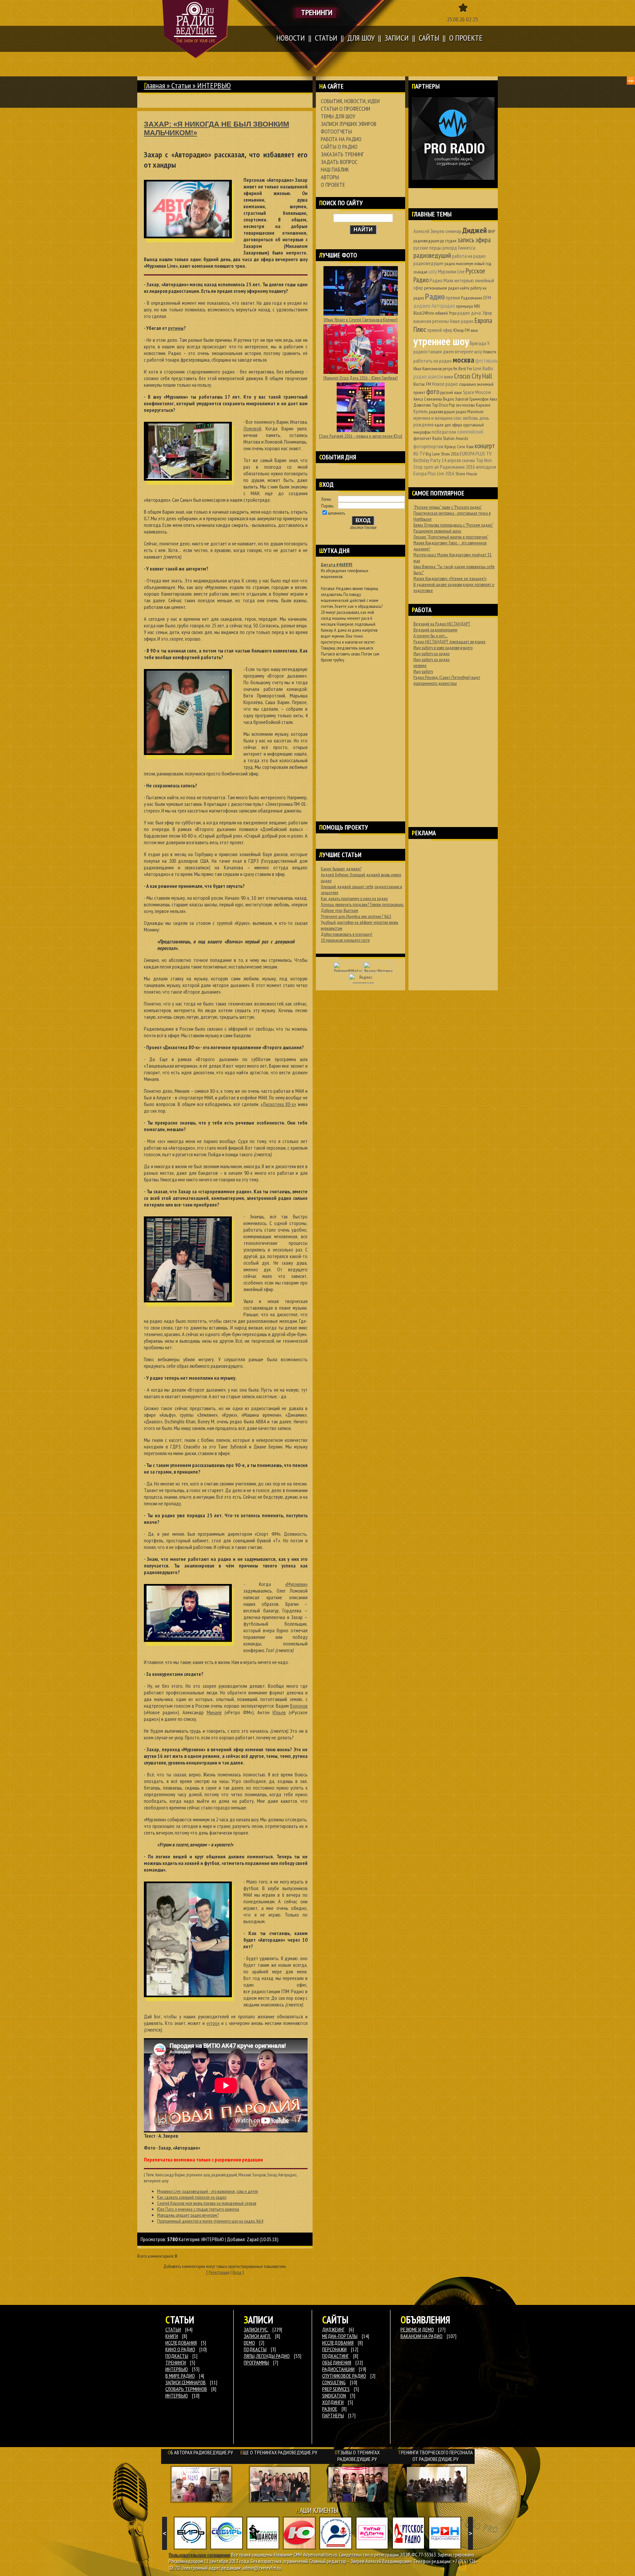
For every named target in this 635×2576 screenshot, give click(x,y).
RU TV (419, 454)
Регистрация (219, 2272)
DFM (487, 297)
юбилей (442, 313)
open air (431, 467)
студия (451, 241)
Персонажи (334, 2349)
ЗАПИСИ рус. (256, 2329)
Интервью (177, 2396)
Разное (330, 2409)
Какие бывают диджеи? (341, 869)
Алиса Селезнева (428, 399)
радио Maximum (470, 412)
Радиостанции (338, 2369)
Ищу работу (423, 671)
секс (458, 418)
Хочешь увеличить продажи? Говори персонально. (362, 904)
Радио (435, 296)
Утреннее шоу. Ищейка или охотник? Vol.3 (356, 916)
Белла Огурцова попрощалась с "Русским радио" (453, 525)
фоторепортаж (428, 446)
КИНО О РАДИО (180, 2349)
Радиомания (472, 298)
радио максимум (459, 263)
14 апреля (451, 460)
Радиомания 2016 (457, 467)
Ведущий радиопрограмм (435, 630)
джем (448, 351)
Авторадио (287, 2175)
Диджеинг (333, 2329)
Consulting (334, 2382)
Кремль (421, 411)
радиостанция (428, 351)
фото (433, 392)
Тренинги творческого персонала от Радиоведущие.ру (435, 2456)
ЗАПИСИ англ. (257, 2336)
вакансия (422, 321)
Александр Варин (170, 2175)
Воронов (299, 1706)
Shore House (466, 474)
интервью (464, 280)
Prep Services (336, 2389)
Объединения (337, 2362)
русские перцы (427, 248)
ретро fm (450, 369)
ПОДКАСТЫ (177, 2356)
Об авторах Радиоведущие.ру (200, 2452)
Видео (448, 399)
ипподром (486, 467)
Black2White (424, 313)
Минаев (214, 1712)
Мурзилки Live (451, 271)
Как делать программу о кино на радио (354, 898)
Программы (256, 2362)
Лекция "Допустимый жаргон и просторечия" (451, 537)
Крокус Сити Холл (459, 447)
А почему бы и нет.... (430, 636)
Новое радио (445, 384)
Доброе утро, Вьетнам (339, 910)
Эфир (487, 313)
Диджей (475, 230)
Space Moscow (477, 392)
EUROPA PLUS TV (476, 454)
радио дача (469, 313)
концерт (485, 446)
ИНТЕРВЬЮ (213, 2239)
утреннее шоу (198, 2175)
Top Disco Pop (443, 405)
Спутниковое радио (344, 2376)
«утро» (213, 2023)
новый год (483, 263)
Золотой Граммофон (472, 399)
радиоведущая (442, 412)
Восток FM (422, 384)
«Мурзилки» (296, 1584)
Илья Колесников (427, 369)
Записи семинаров (186, 2382)
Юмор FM (462, 330)
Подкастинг (336, 2356)
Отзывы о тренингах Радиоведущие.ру (357, 2456)
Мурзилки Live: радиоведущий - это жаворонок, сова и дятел (208, 2191)
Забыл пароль (357, 527)
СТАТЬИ (173, 2329)
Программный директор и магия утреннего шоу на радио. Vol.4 (210, 2221)
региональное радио (441, 288)
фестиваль (487, 360)
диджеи (422, 306)
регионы (441, 321)
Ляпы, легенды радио (267, 2356)
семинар (453, 231)
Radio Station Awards (450, 438)
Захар (272, 2175)
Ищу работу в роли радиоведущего (443, 648)
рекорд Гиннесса (459, 248)
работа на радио (469, 256)
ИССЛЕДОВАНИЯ (181, 2343)
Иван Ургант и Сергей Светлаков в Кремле (361, 320)
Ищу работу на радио (431, 654)
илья (474, 330)
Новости (490, 352)
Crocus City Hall (473, 376)
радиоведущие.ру (429, 241)
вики (449, 376)
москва (464, 360)
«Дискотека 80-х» (278, 1104)
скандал (420, 272)
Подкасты (255, 2349)
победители (444, 432)
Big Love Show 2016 (442, 454)
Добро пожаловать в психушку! (347, 934)
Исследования (338, 2343)
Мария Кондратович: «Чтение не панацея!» (450, 578)
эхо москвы (465, 405)
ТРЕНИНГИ (176, 2362)
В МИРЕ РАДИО (180, 2376)
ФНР (491, 231)
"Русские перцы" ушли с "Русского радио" (448, 507)
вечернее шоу (156, 2181)
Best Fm (465, 369)
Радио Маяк (442, 280)
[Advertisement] (360, 733)
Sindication (334, 2396)
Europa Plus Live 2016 (434, 473)
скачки (468, 460)
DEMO (249, 2343)
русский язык (451, 392)
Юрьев (279, 1712)
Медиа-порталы (340, 2336)
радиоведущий (224, 2175)
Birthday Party (427, 460)
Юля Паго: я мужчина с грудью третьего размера (198, 2209)
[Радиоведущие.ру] (196, 29)
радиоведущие (428, 263)
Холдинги (333, 2402)
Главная (154, 85)
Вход (237, 2272)
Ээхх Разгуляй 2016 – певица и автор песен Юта (361, 436)
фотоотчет (422, 438)
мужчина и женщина (433, 418)
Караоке (483, 405)
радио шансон (428, 376)
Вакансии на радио (422, 2336)
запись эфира (474, 240)
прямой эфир (440, 330)
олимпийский (470, 432)
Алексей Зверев (429, 231)
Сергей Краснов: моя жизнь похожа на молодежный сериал (207, 2203)
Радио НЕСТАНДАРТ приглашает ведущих (449, 642)
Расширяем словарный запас (437, 531)
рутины (176, 328)
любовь (470, 418)
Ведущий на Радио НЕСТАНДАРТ (442, 624)
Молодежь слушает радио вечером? (188, 2215)
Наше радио (462, 321)
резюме (420, 665)
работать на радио (433, 361)
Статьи (181, 85)
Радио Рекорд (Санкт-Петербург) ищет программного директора (447, 680)
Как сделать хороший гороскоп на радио (192, 2197)
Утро (453, 313)
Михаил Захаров (252, 2175)
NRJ (477, 306)
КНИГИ (172, 2336)
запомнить (336, 513)
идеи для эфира (448, 425)
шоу (433, 271)
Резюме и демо (417, 2329)
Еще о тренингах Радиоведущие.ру (279, 2452)
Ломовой (252, 428)
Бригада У (480, 343)
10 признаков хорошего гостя (345, 940)
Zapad (253, 2239)
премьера (465, 306)
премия (453, 297)
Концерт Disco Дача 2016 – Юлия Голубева (360, 378)
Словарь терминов (186, 2389)
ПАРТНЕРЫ (333, 2415)
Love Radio (483, 368)
